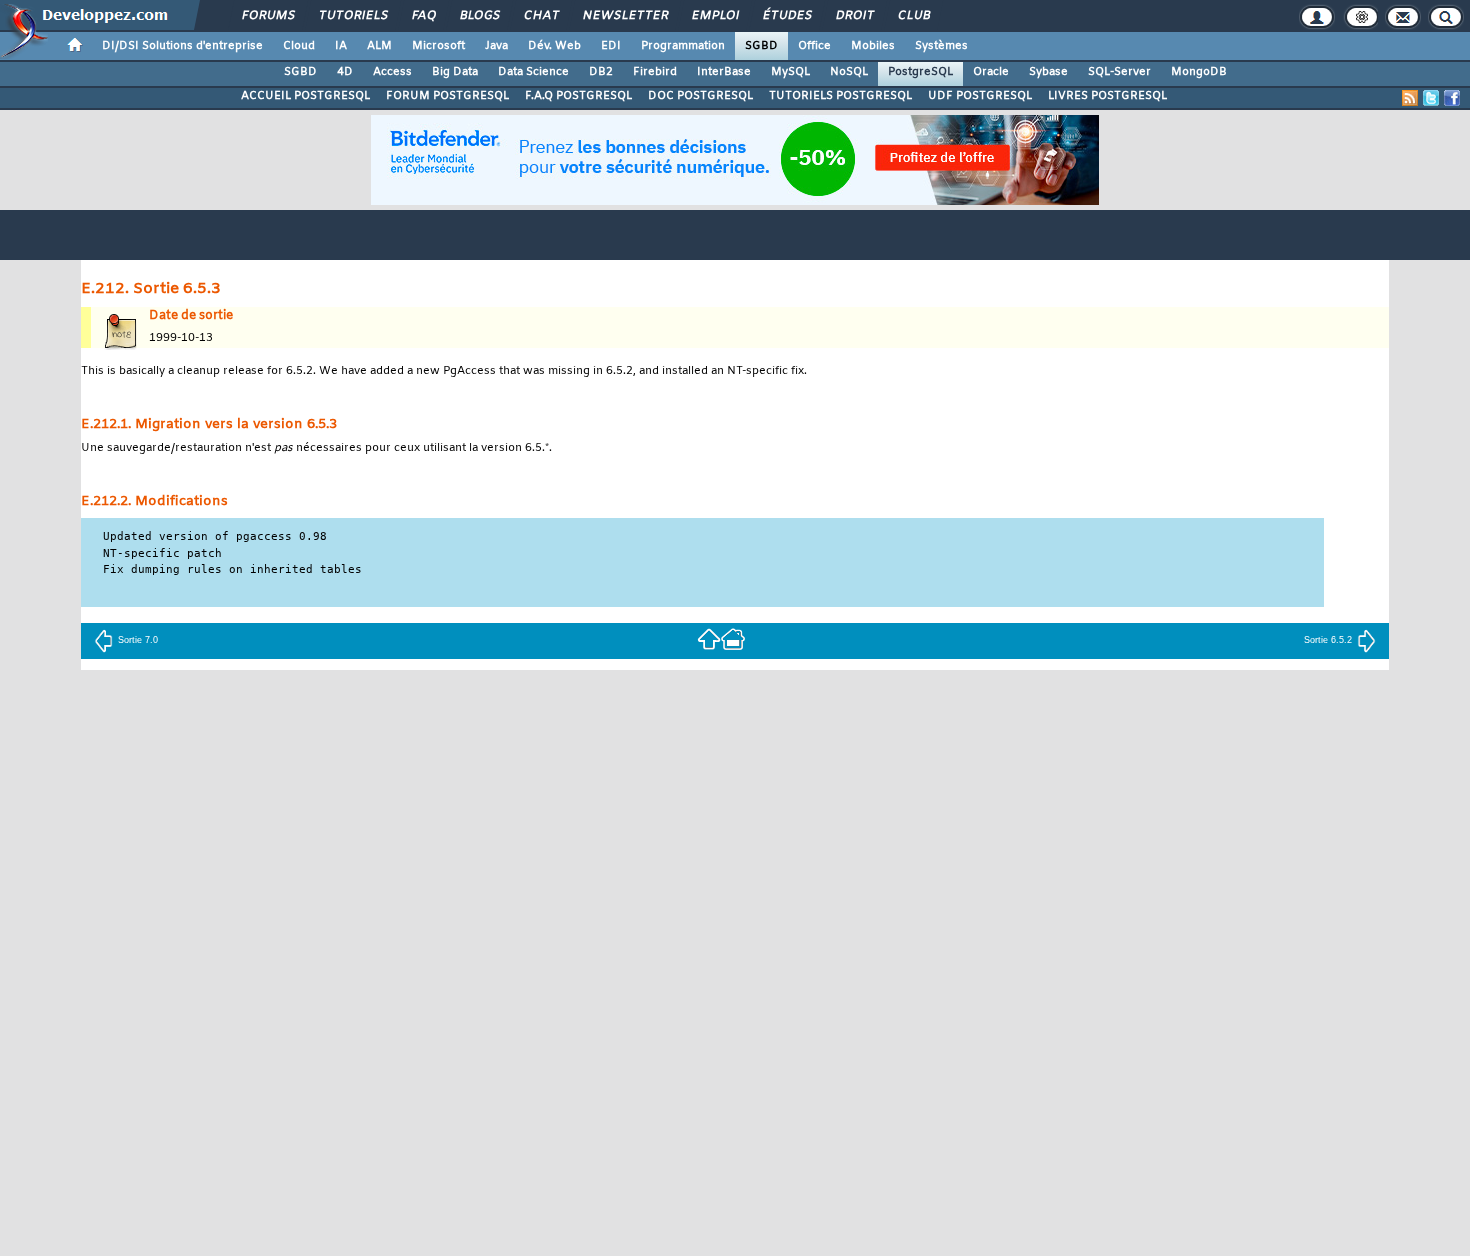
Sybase (1048, 72)
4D (345, 72)
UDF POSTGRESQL (980, 96)
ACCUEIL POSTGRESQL (305, 96)
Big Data (455, 72)
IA (341, 46)
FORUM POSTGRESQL (447, 96)
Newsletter (624, 16)
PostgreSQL (920, 72)
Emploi (714, 16)
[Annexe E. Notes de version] (709, 638)
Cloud (299, 46)
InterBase (724, 72)
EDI (611, 46)
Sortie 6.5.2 (1328, 640)
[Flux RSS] (1410, 98)
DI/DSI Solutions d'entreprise (182, 46)
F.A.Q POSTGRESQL (578, 96)
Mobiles (873, 46)
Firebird (655, 72)
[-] (733, 638)
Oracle (991, 72)
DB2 (601, 72)
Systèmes (941, 46)
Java (496, 46)
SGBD (761, 46)
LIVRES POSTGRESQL (1107, 96)
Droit (854, 16)
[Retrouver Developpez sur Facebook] (1452, 98)
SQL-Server (1119, 72)
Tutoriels (352, 16)
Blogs (479, 16)
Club (913, 16)
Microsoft (438, 46)
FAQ (423, 16)
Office (814, 46)
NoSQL (849, 72)
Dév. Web (554, 46)
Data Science (533, 72)
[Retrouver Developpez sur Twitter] (1431, 98)
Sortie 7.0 (138, 640)
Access (392, 72)
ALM (379, 46)
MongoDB (1199, 72)
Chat (540, 16)
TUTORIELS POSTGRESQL (840, 96)
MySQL (790, 72)
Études (786, 16)
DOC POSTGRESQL (700, 96)
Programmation (683, 46)
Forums (267, 16)
